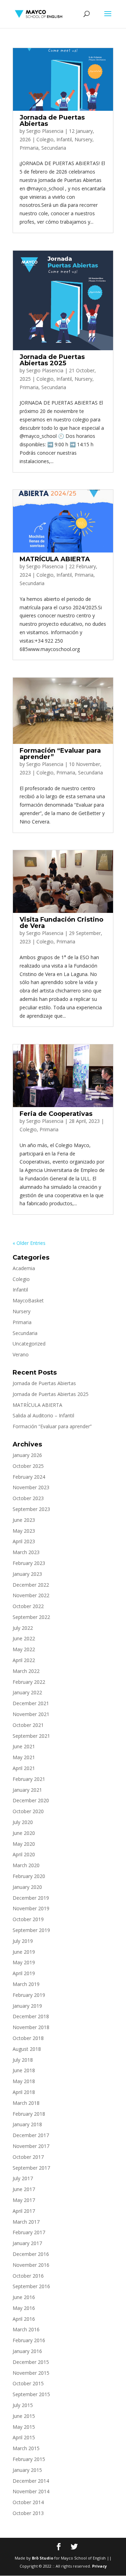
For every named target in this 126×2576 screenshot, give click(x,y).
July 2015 (23, 2405)
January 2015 (27, 2470)
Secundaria (54, 148)
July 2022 (23, 1628)
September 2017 (31, 2168)
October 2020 (28, 1811)
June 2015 (24, 2416)
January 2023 (27, 1574)
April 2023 (24, 1541)
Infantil (64, 139)
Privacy (99, 2566)
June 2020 (24, 1833)
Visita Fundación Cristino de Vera (61, 923)
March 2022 (26, 1671)
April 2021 (24, 1768)
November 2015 (31, 2373)
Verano (21, 1354)
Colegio (45, 139)
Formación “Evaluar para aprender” (60, 754)
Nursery (83, 139)
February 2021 (29, 1779)
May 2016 (24, 2308)
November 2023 (31, 1487)
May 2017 (24, 2200)
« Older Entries (29, 1243)
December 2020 (31, 1800)
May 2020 (24, 1844)
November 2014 (31, 2491)
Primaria (29, 148)
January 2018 (27, 2124)
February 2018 (29, 2114)
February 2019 (29, 1995)
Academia (24, 1268)
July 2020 (23, 1822)
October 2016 (28, 2276)
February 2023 (29, 1563)
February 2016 (29, 2340)
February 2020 (29, 1876)
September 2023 (31, 1509)
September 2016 (31, 2286)
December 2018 (31, 2016)
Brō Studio (43, 2558)
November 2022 (31, 1595)
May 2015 (24, 2427)
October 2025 (28, 1466)
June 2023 (24, 1520)
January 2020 (27, 1887)
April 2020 (24, 1854)
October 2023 (28, 1498)
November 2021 (31, 1714)
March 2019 (26, 1984)
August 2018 (27, 2049)
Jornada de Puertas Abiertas (52, 121)
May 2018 (24, 2081)
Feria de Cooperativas (56, 1114)
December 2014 (31, 2481)
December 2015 (31, 2362)
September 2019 (31, 1930)
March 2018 (26, 2103)
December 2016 (31, 2254)
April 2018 (24, 2092)
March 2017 (26, 2222)
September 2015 (31, 2394)
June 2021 (24, 1746)
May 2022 (24, 1649)
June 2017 (24, 2189)
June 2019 (24, 1952)
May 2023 (24, 1531)
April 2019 (24, 1973)
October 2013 (28, 2513)
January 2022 (27, 1692)
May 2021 (24, 1757)
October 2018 (28, 2038)
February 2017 (29, 2232)
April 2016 (24, 2319)
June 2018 (24, 2070)
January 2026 (27, 1455)
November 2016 (31, 2265)
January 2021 (27, 1790)
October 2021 (28, 1725)
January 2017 (27, 2243)
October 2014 (28, 2502)
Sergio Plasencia (45, 131)
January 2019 (27, 2006)
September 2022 (31, 1617)
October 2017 (28, 2157)
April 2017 (24, 2211)
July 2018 (23, 2060)
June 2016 (24, 2297)
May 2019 (24, 1962)
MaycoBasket (28, 1300)
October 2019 (28, 1919)
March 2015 (26, 2448)
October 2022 (28, 1606)
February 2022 (29, 1682)
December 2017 (31, 2135)
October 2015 (28, 2383)
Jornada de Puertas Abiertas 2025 (52, 360)
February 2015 (29, 2459)
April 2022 (24, 1660)
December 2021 (31, 1703)
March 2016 (26, 2329)
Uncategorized (29, 1344)
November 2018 (31, 2027)
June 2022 (24, 1638)
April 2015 (24, 2437)
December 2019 (31, 1898)
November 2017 (31, 2146)
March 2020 (26, 1865)
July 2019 (23, 1941)
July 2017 (23, 2178)
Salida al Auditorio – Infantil (43, 1415)
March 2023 (26, 1552)
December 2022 (31, 1585)
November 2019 (31, 1908)
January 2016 (27, 2351)
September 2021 (31, 1736)
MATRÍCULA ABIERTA (55, 559)
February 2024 (29, 1477)
